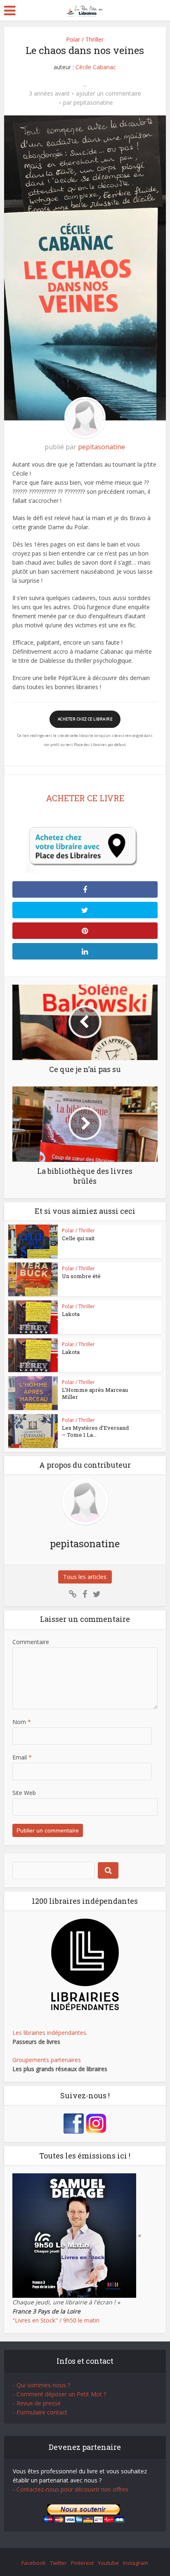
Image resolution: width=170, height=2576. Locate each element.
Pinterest (82, 2563)
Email (22, 1757)
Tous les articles (85, 1577)
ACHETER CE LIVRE (85, 798)
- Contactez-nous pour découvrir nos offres (71, 2489)
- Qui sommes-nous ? (41, 2385)
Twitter (58, 2563)
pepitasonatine (93, 103)
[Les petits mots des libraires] (85, 10)
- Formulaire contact (40, 2412)
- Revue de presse (37, 2403)
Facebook (34, 2563)
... (85, 84)
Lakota (71, 1314)
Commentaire (31, 1642)
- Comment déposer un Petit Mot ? (59, 2394)
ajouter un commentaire (109, 94)
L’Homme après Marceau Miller (95, 1393)
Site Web (24, 1793)
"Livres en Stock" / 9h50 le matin (56, 2320)
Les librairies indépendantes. (50, 2033)
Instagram (136, 2563)
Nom (22, 1722)
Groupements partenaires (47, 2060)
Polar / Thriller (85, 39)
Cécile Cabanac (96, 67)
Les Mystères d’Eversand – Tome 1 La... (95, 1431)
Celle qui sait (78, 1238)
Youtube (108, 2563)
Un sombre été (81, 1276)
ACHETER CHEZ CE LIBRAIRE (85, 719)
